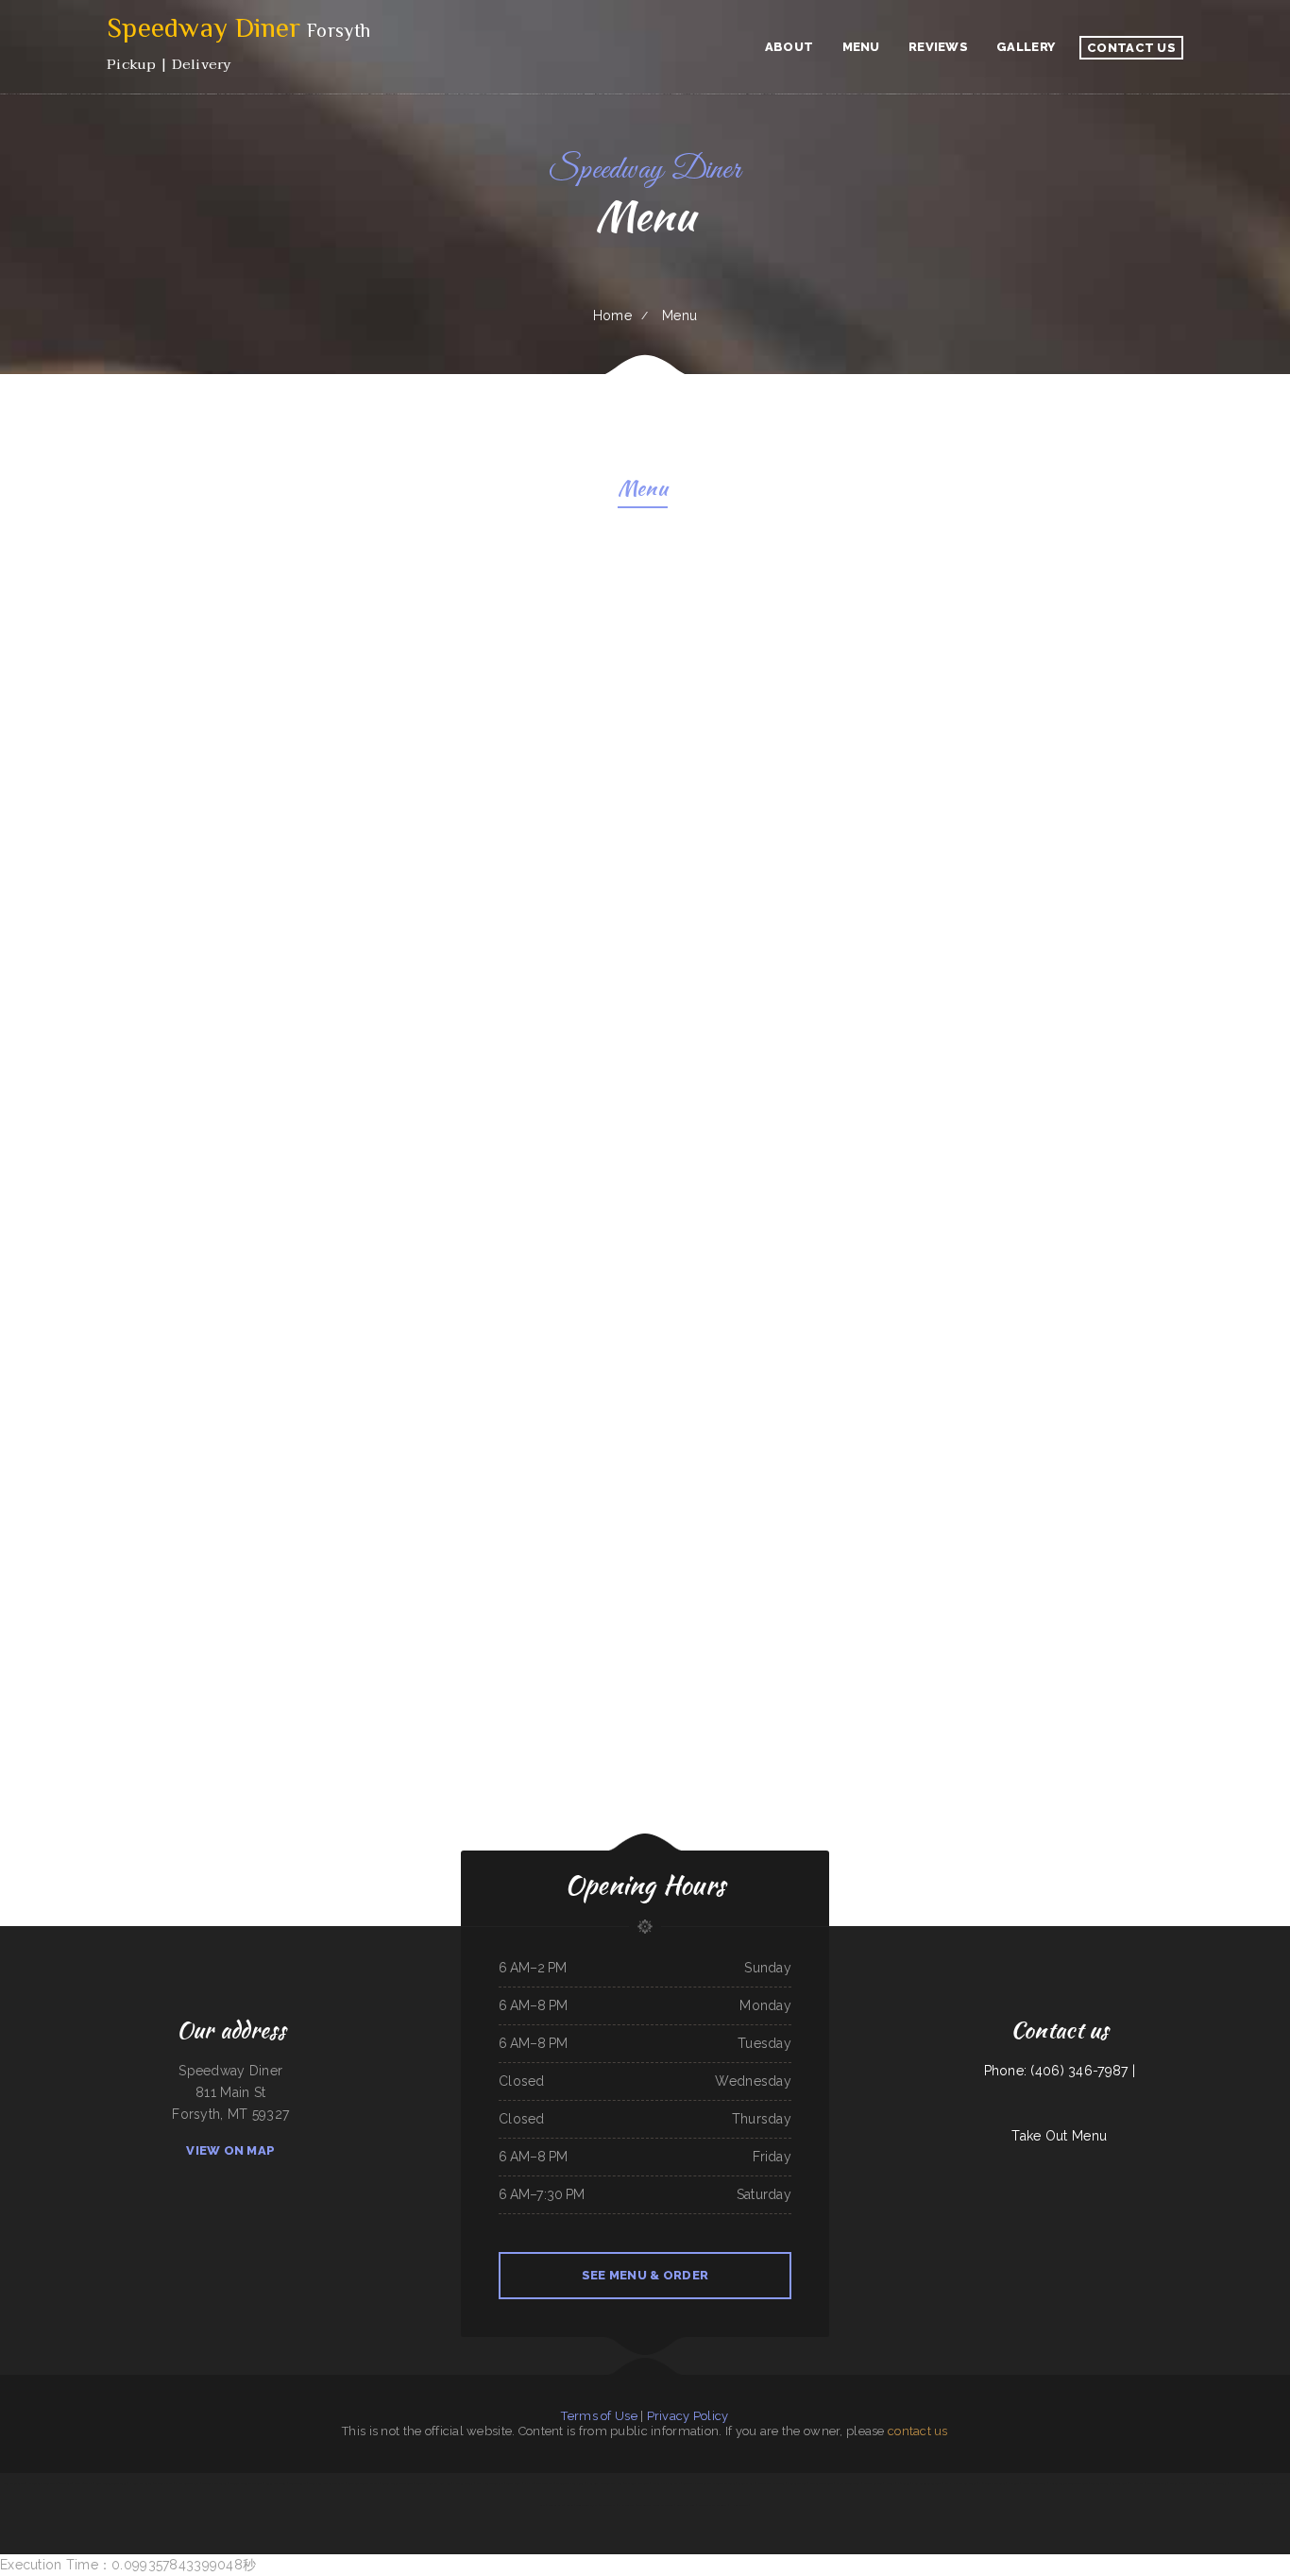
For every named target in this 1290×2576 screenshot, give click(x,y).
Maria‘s (1174, 2483)
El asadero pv (627, 2505)
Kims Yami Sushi (545, 2483)
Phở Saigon (904, 2483)
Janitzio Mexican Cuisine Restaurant (1069, 2483)
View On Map (230, 2150)
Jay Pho (528, 2483)
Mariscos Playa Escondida (713, 2505)
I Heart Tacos (739, 2505)
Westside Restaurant (822, 2483)
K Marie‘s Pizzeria (463, 2483)
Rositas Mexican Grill (849, 2483)
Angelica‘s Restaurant (214, 2483)
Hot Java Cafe (1239, 2483)
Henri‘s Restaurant (140, 2483)
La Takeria (1220, 2483)
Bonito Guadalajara (586, 2505)
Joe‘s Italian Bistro (14, 2483)
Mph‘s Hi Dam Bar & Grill (961, 2483)
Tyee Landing (514, 2483)
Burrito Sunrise (297, 2483)
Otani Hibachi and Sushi (666, 2483)
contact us (918, 2431)
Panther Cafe (556, 2505)
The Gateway (608, 2505)
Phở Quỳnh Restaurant (992, 2483)
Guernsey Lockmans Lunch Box (433, 2483)
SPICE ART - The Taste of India (604, 2483)
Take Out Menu (1059, 2136)
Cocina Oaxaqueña (276, 2483)
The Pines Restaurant (637, 2483)
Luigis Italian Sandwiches (490, 2483)
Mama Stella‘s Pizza (187, 2483)
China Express (1189, 2483)
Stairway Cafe (747, 2483)
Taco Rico (66, 2483)
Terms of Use (599, 2416)
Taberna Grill (1120, 2483)
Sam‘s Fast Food (686, 2505)
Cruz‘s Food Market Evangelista (326, 2483)
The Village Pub (163, 2483)
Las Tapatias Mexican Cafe (42, 2483)
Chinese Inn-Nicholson (1264, 2483)
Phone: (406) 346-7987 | (1060, 2071)
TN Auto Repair (1100, 2483)
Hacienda (1014, 2483)
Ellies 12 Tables (84, 2483)
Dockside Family (798, 2483)
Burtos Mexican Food (1034, 2483)
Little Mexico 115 (1156, 2483)
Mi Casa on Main (873, 2483)
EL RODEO (1137, 2483)
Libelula (890, 2483)
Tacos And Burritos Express (364, 2483)
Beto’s (570, 2505)
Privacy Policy (688, 2416)
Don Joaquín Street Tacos (927, 2483)
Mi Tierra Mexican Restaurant (246, 2483)
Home (612, 316)
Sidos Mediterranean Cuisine (111, 2483)
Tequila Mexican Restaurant (398, 2483)
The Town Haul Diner (570, 2483)
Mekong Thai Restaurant (772, 2483)
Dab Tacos (1205, 2483)
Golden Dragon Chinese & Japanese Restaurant (709, 2483)
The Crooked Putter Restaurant (656, 2505)
